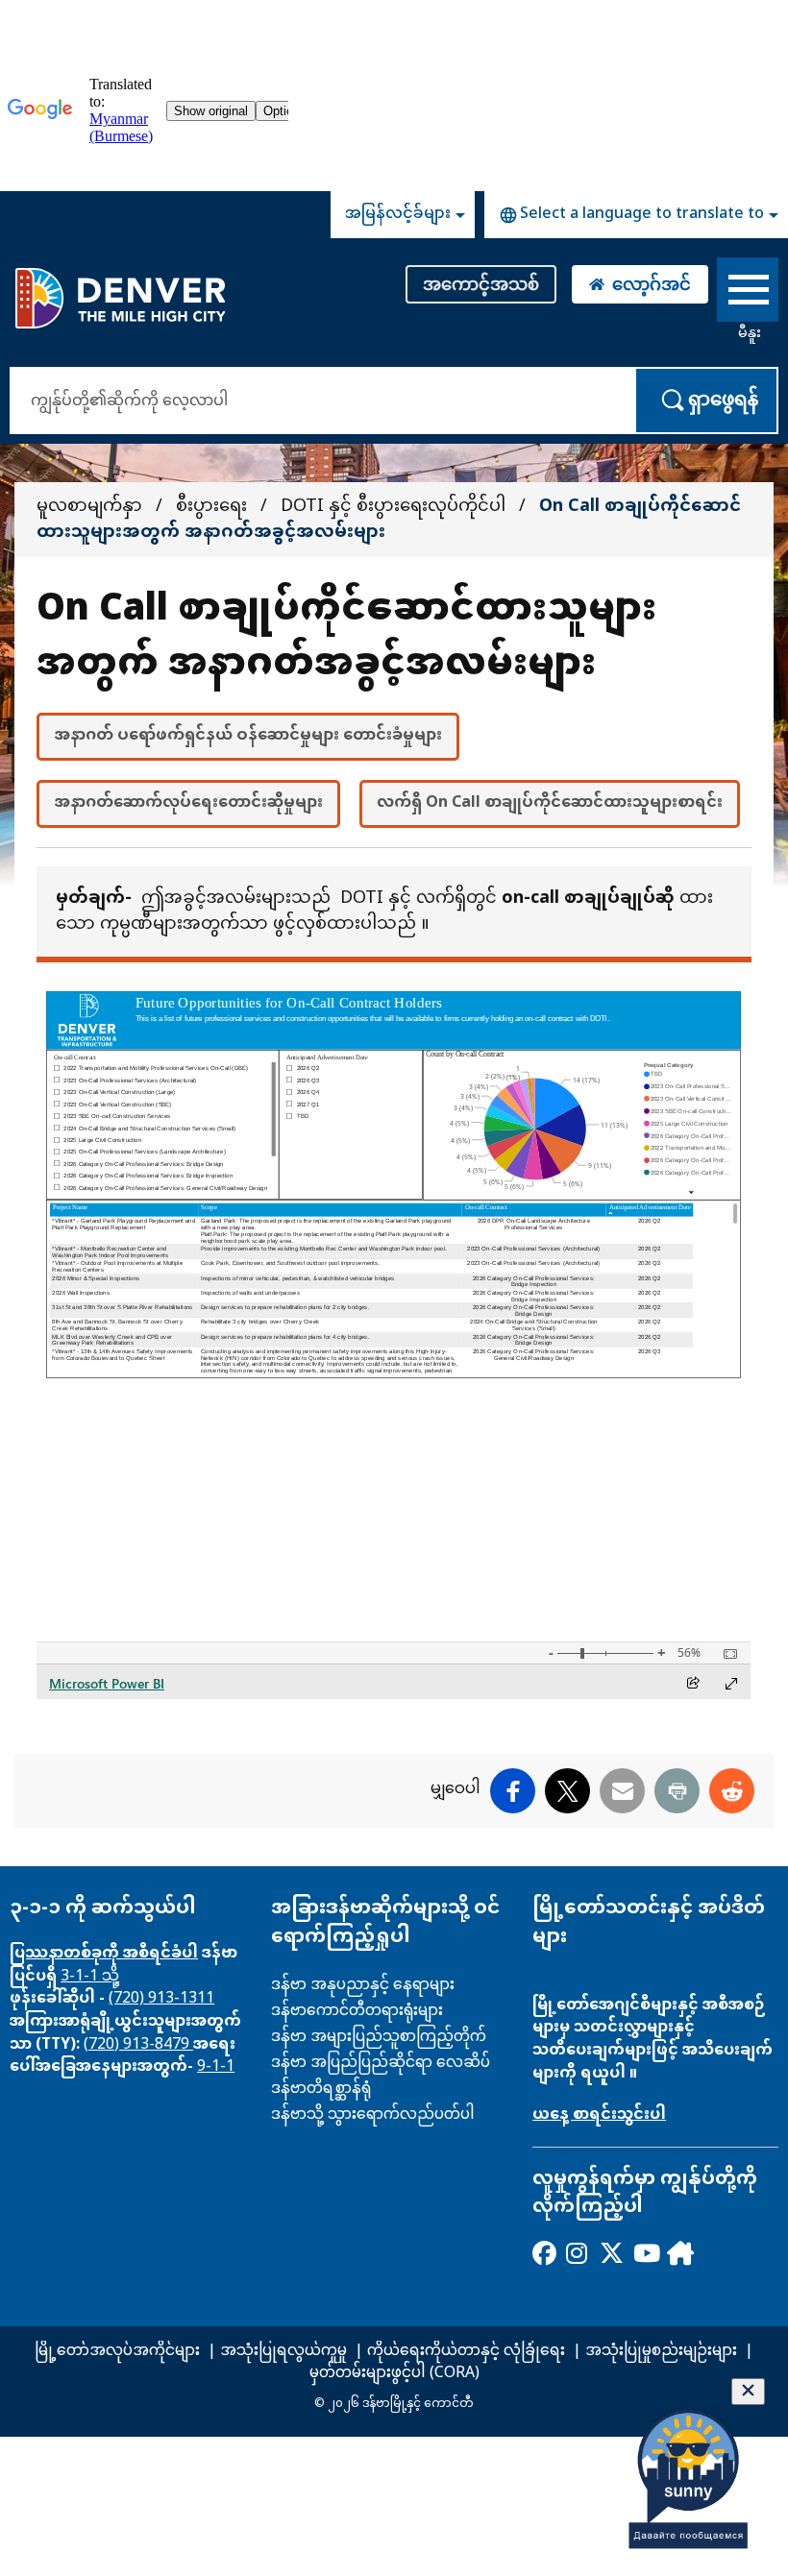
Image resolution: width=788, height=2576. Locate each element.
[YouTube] (644, 2253)
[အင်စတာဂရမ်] (577, 2253)
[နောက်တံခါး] (678, 2253)
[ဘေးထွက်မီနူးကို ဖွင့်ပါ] (748, 293)
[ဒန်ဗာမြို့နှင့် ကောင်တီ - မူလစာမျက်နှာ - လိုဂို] (120, 298)
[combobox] (636, 215)
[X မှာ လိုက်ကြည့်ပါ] (611, 2253)
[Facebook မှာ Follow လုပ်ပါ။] (543, 2253)
